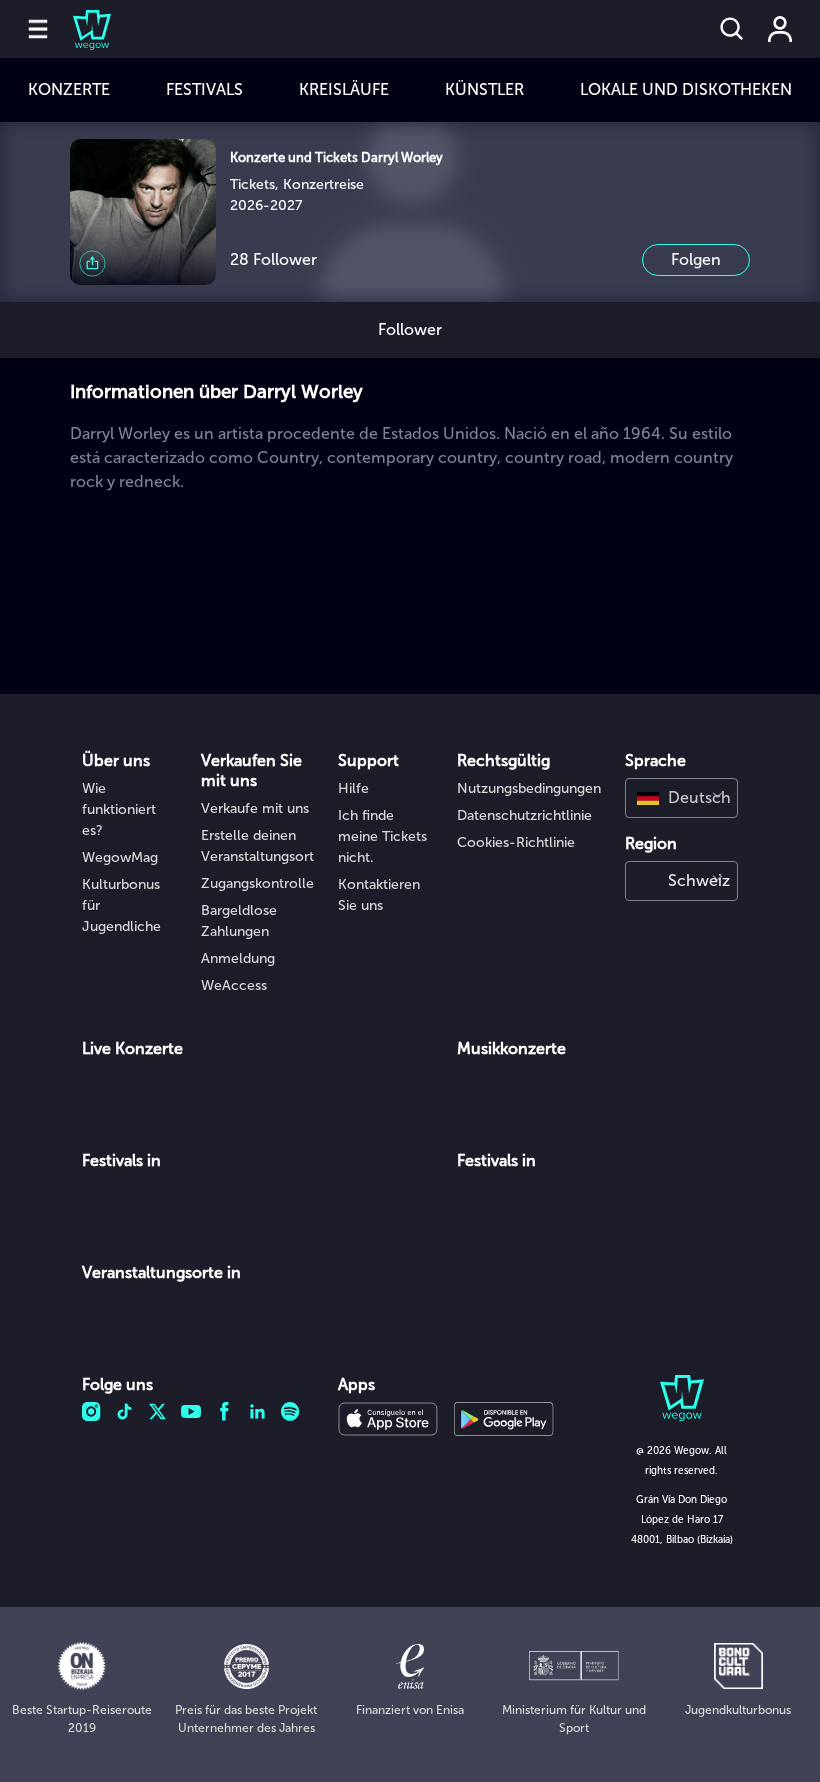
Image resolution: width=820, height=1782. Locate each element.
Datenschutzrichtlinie (524, 815)
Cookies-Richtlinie (516, 842)
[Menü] (38, 29)
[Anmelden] (780, 29)
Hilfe (353, 788)
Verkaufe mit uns (255, 808)
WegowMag (120, 857)
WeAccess (234, 985)
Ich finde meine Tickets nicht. (382, 836)
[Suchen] (732, 29)
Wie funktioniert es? (119, 809)
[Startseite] (80, 29)
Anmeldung (238, 958)
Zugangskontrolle (257, 883)
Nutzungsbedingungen (529, 788)
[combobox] (681, 798)
